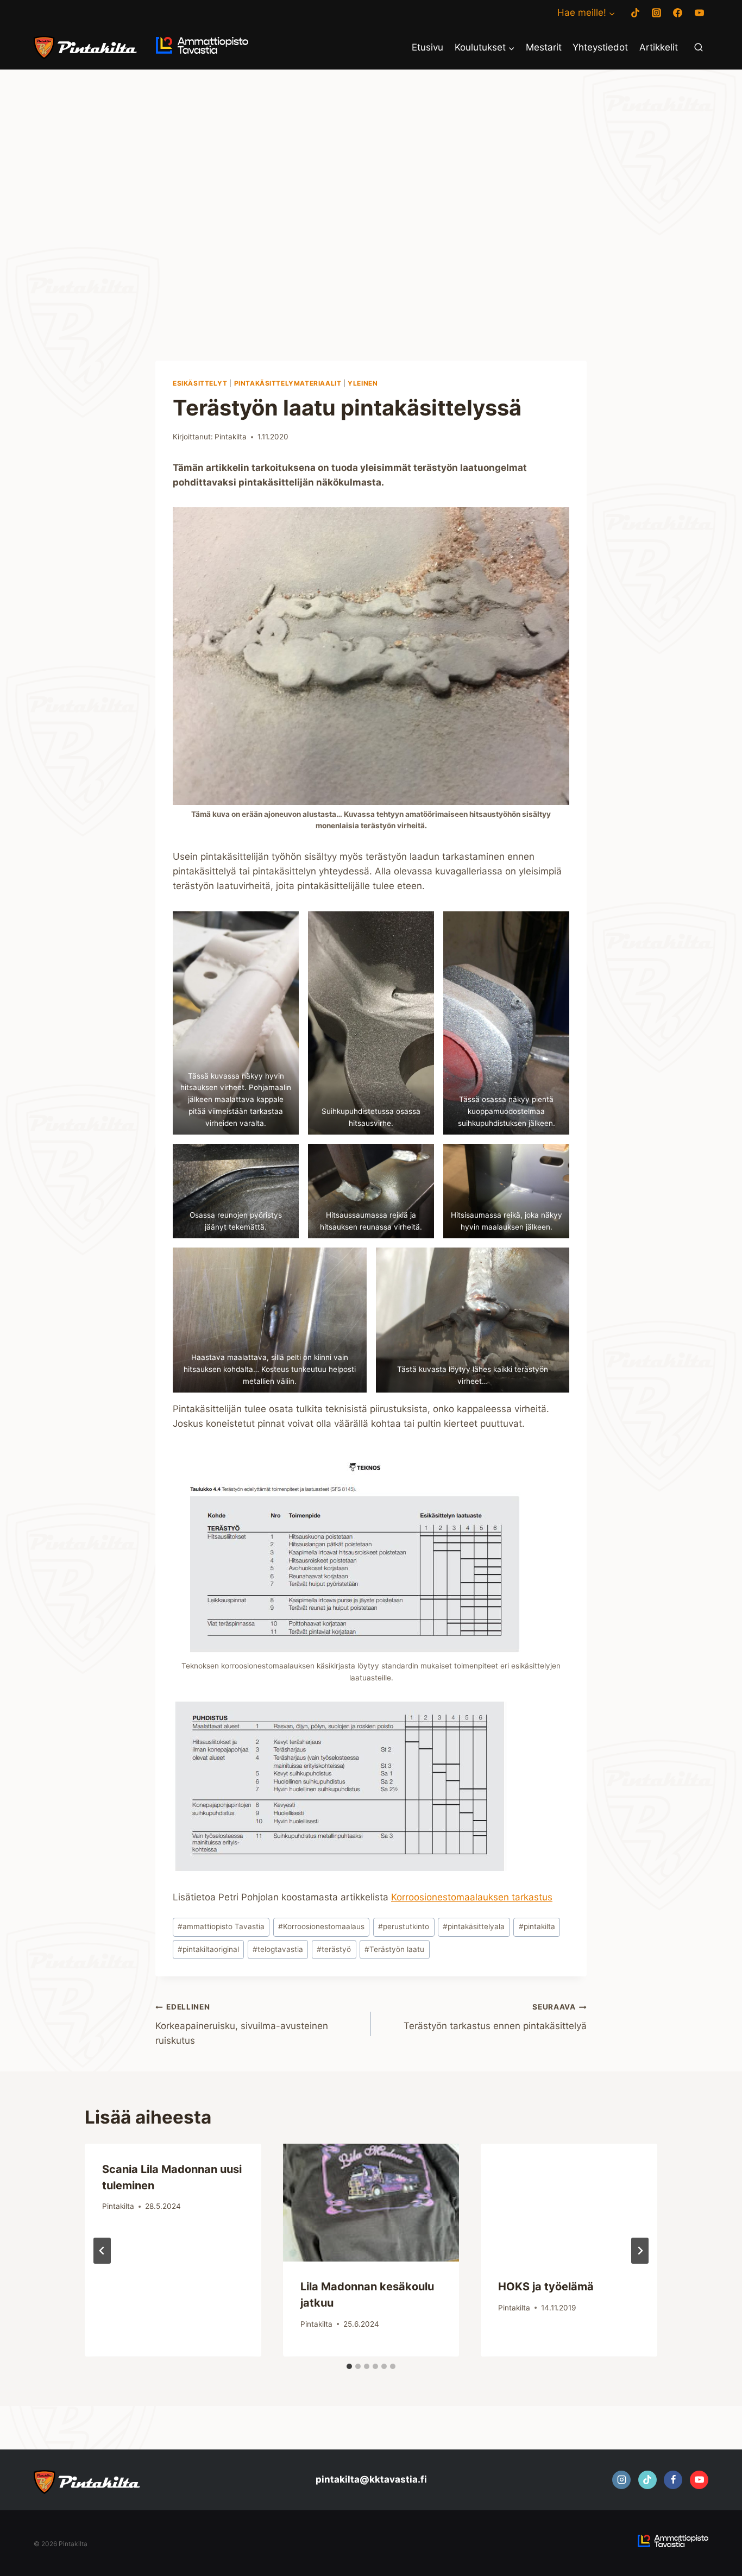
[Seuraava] (640, 2251)
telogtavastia (278, 1949)
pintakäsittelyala (474, 1926)
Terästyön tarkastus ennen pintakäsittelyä (495, 2017)
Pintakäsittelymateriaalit (288, 383)
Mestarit (544, 47)
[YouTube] (699, 13)
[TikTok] (636, 13)
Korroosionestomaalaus (321, 1926)
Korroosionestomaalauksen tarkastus (472, 1897)
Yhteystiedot (600, 47)
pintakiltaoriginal (208, 1949)
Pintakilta (231, 437)
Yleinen (363, 383)
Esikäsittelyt (200, 383)
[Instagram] (657, 13)
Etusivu (427, 47)
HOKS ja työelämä (546, 2287)
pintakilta (537, 1926)
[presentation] (371, 2202)
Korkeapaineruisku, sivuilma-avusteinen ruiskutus (242, 2024)
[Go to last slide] (102, 2251)
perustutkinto (404, 1926)
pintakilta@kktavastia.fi (371, 2479)
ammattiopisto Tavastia (221, 1926)
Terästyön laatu (394, 1949)
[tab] (349, 2366)
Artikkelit (659, 47)
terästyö (334, 1949)
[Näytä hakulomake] (699, 48)
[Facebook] (678, 13)
